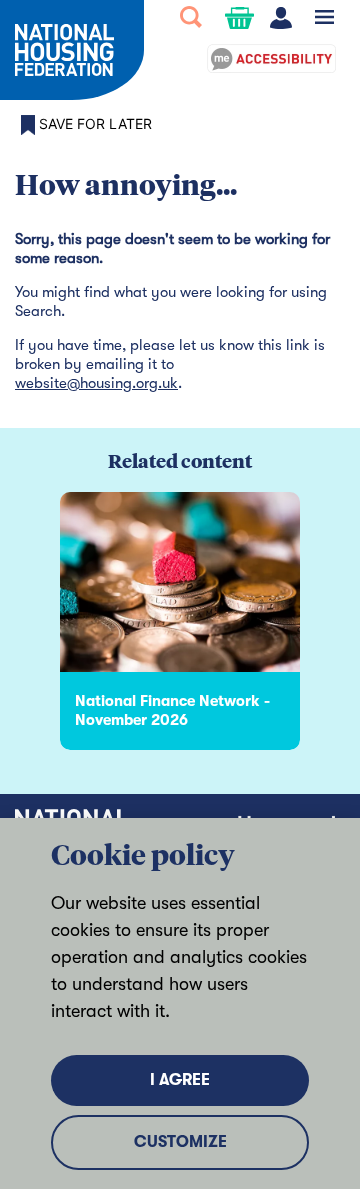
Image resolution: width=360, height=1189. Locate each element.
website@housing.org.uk (96, 383)
